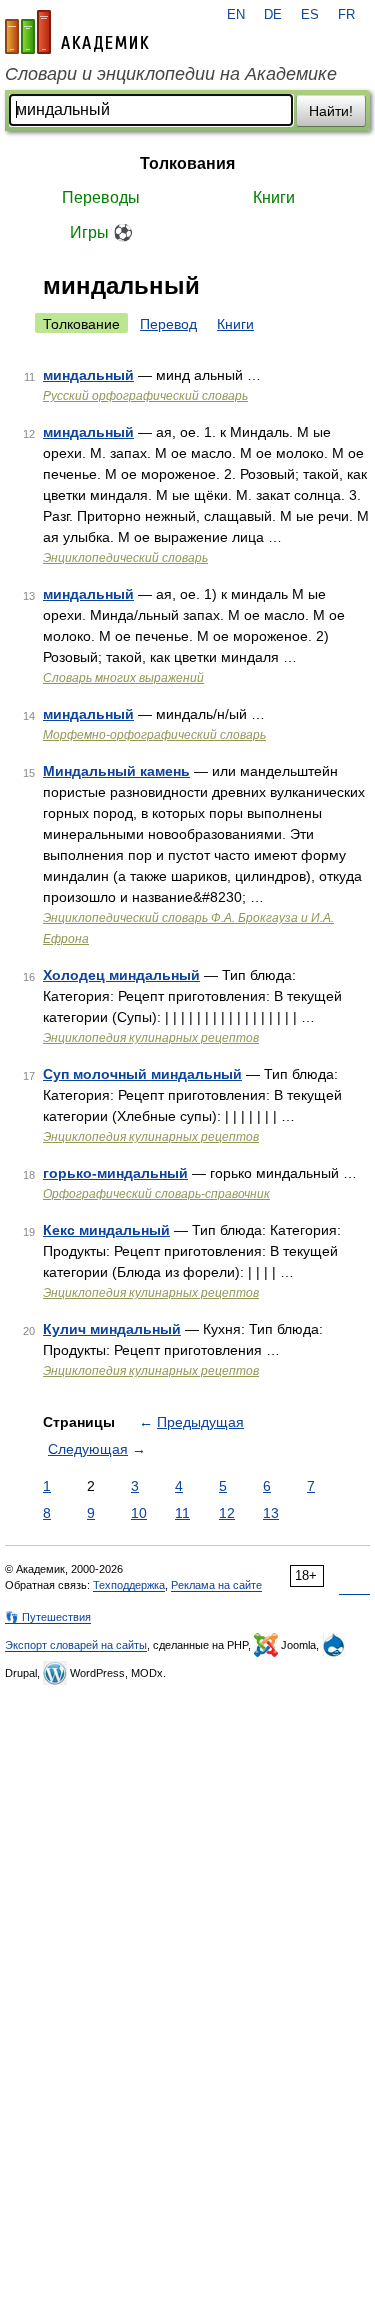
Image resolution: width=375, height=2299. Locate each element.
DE (273, 15)
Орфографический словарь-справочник (156, 1194)
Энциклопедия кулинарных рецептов (151, 1038)
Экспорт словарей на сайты (76, 1645)
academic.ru (77, 32)
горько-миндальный (115, 1173)
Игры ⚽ (101, 232)
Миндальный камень (116, 771)
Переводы (101, 197)
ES (310, 15)
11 (182, 1513)
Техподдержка (129, 1585)
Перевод (168, 324)
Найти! (331, 111)
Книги (274, 197)
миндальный (88, 375)
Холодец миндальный (121, 975)
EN (236, 15)
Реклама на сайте (216, 1585)
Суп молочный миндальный (142, 1074)
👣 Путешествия (48, 1617)
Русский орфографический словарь (145, 396)
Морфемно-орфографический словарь (154, 735)
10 (139, 1513)
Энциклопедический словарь (125, 558)
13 (271, 1513)
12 (227, 1513)
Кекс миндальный (106, 1230)
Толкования (187, 163)
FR (346, 15)
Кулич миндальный (112, 1329)
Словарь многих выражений (123, 678)
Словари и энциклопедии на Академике (171, 74)
